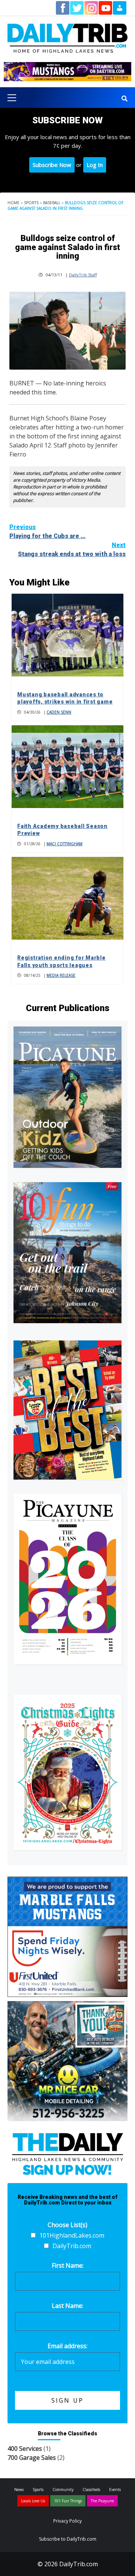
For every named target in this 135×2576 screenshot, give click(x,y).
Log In (95, 165)
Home (13, 203)
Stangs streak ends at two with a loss (72, 550)
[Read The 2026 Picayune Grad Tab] (67, 1579)
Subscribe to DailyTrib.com (68, 2539)
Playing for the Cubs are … (47, 531)
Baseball (52, 203)
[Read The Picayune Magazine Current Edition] (67, 1097)
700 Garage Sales (32, 2458)
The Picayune (102, 2501)
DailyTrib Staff (83, 275)
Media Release (61, 975)
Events (115, 2490)
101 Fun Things (68, 2501)
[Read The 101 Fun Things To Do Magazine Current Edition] (67, 1253)
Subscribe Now (52, 165)
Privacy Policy (67, 2521)
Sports (31, 203)
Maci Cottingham (64, 844)
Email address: (67, 2346)
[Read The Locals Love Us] (67, 1410)
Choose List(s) (67, 2225)
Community (63, 2490)
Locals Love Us (33, 2501)
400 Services (25, 2449)
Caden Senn (59, 712)
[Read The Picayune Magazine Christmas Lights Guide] (67, 1772)
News (19, 2490)
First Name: (68, 2265)
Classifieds (91, 2490)
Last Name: (67, 2306)
